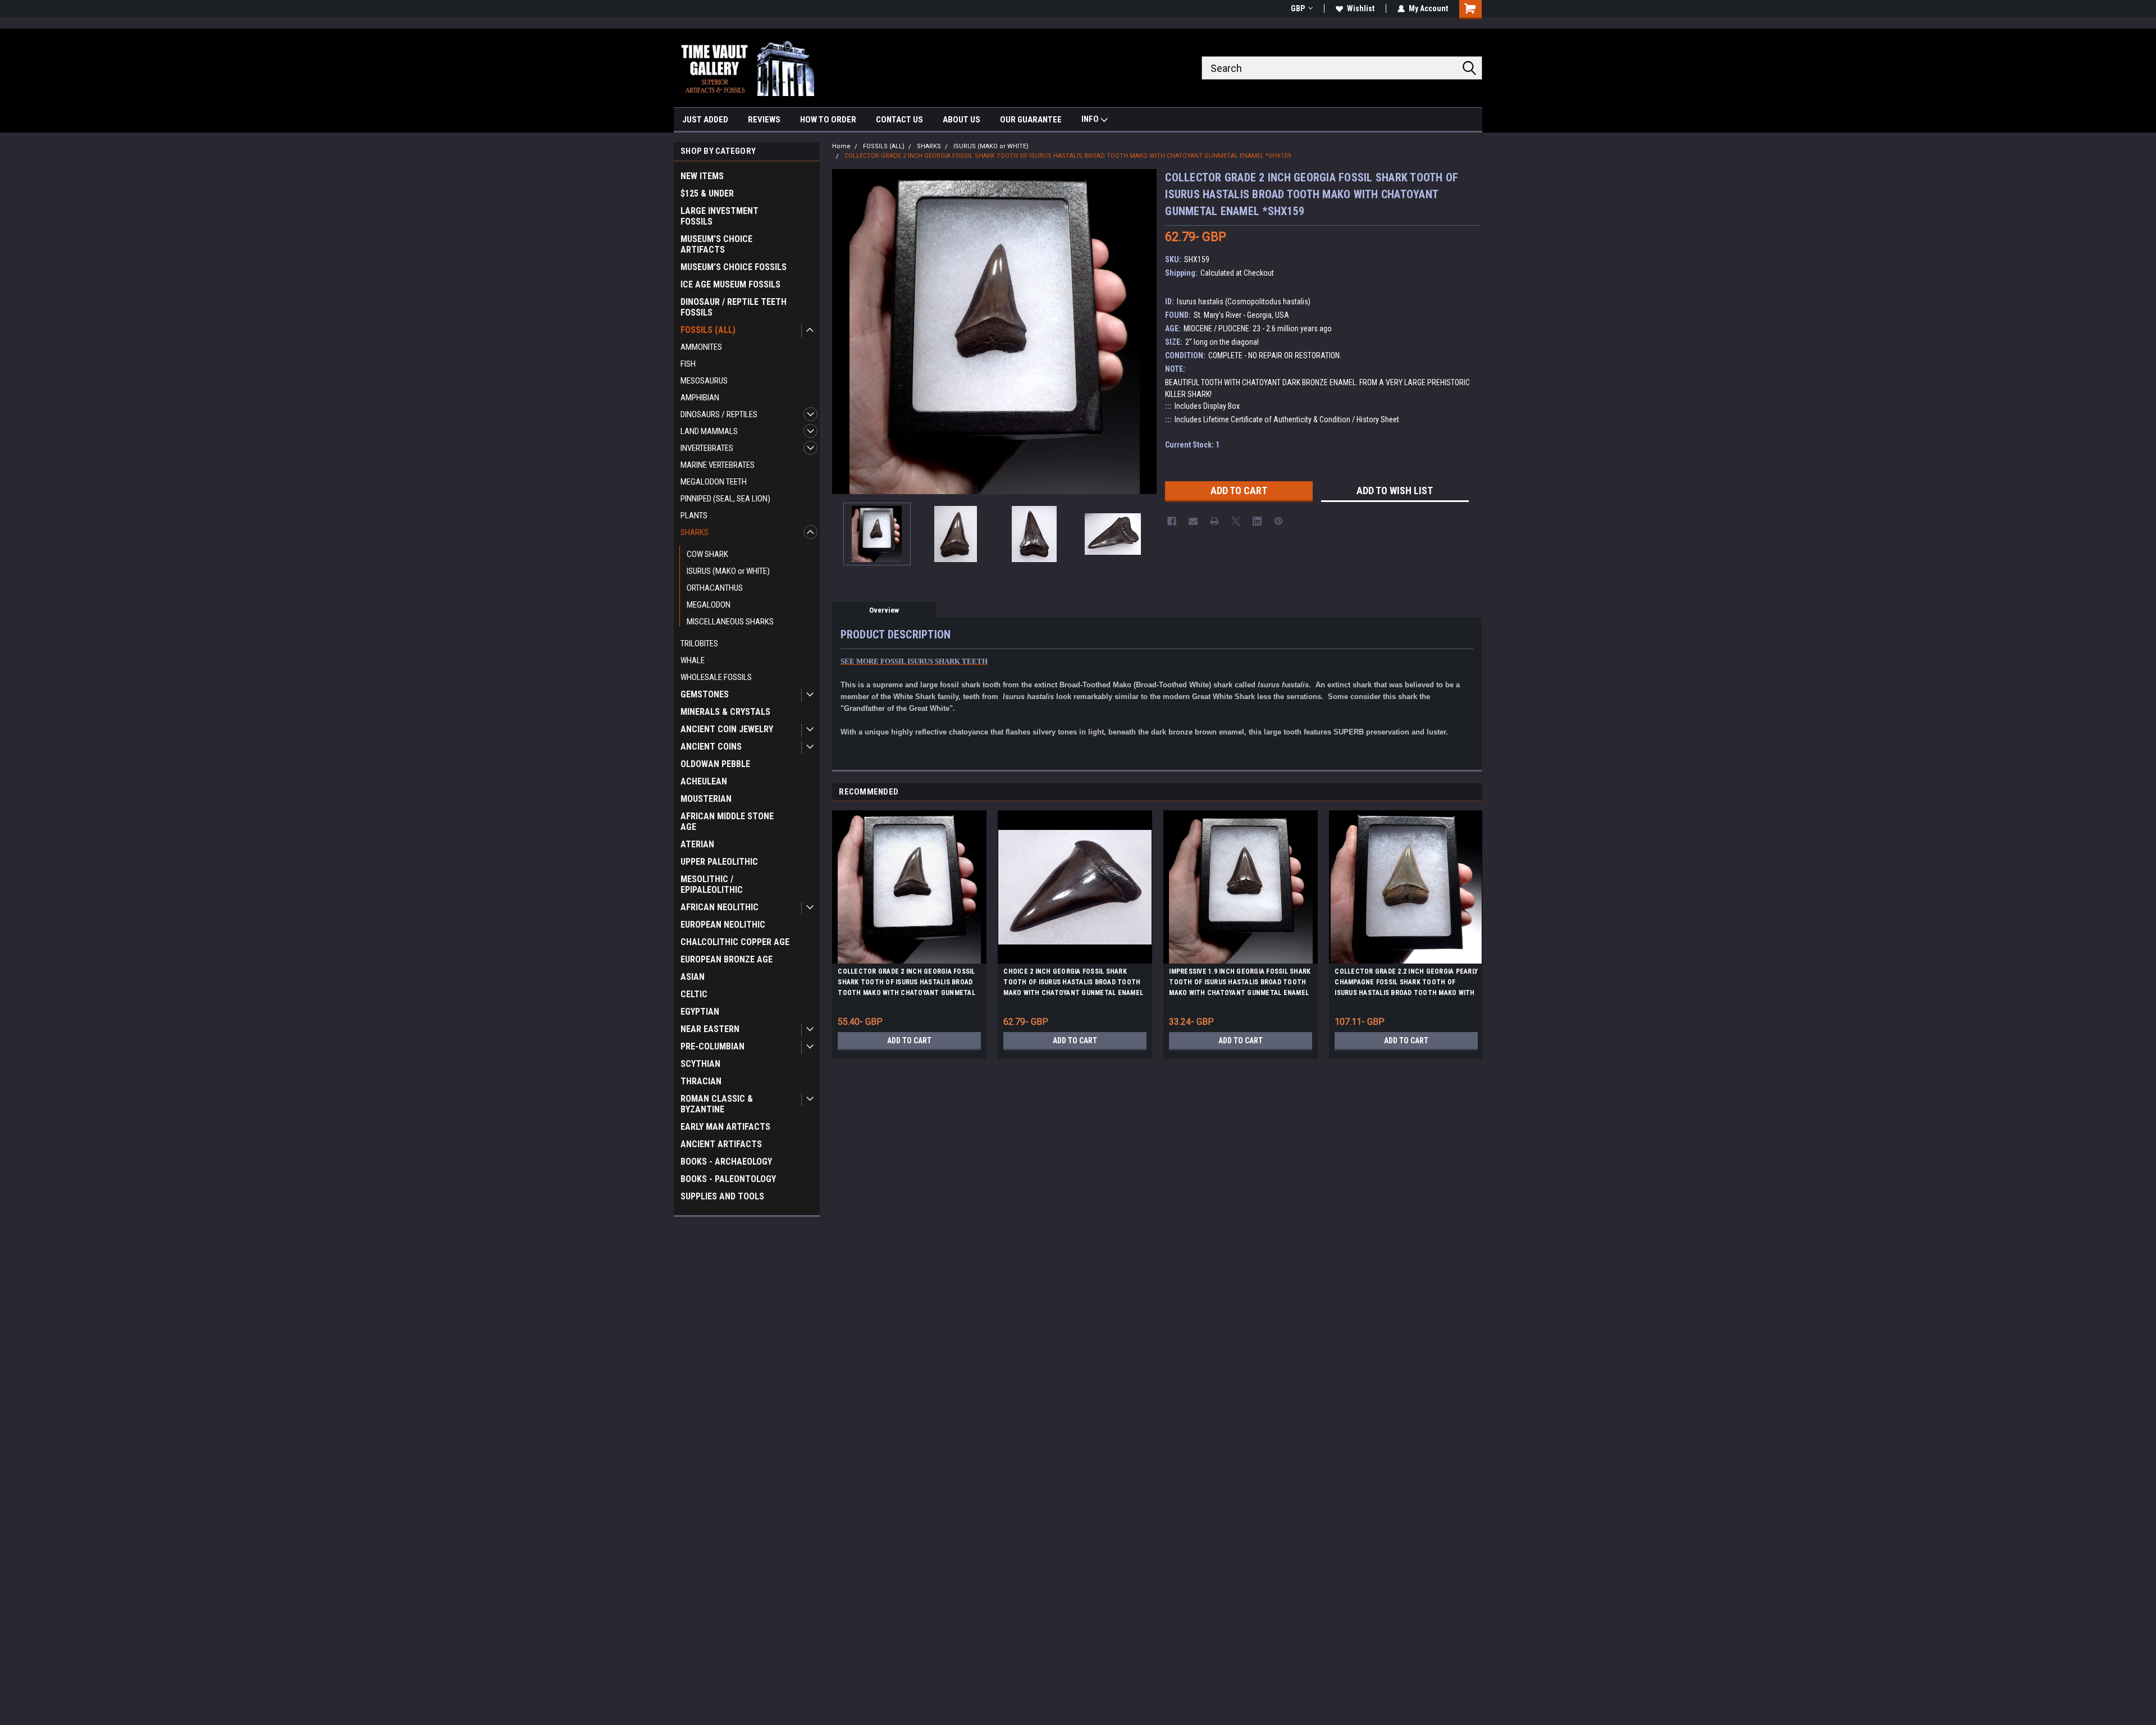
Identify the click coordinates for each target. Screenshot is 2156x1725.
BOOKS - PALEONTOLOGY (728, 1179)
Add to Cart (909, 1041)
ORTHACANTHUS (715, 588)
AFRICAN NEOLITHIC (720, 907)
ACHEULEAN (704, 781)
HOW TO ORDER (828, 120)
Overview (884, 610)
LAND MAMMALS (709, 431)
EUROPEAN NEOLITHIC (723, 925)
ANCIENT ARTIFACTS (721, 1144)
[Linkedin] (1257, 521)
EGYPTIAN (700, 1012)
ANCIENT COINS (711, 747)
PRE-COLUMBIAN (712, 1046)
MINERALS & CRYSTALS (725, 712)
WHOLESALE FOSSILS (716, 677)
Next (1145, 332)
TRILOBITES (699, 644)
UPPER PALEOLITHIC (719, 862)
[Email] (1193, 521)
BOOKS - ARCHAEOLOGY (726, 1162)
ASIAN (693, 977)
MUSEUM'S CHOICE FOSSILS (734, 267)
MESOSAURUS (704, 381)
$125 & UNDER (707, 193)
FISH (688, 364)
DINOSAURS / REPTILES (719, 414)
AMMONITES (701, 347)
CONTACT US (899, 120)
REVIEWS (764, 120)
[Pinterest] (1278, 521)
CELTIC (694, 994)
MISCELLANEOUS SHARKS (730, 622)
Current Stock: (1192, 445)
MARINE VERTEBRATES (718, 465)
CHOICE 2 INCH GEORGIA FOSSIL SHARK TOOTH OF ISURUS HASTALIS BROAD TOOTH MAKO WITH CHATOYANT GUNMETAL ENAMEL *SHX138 (1073, 984)
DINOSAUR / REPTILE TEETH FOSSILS (734, 307)
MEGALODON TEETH (714, 482)
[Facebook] (1172, 521)
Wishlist (1361, 8)
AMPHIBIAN (700, 398)
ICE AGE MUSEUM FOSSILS (730, 284)
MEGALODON (709, 605)
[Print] (1214, 521)
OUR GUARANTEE (1031, 120)
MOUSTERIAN (706, 799)
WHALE (693, 660)
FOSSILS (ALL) (708, 330)
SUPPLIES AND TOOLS (722, 1196)
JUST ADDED (705, 120)
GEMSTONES (705, 694)
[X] (1236, 521)
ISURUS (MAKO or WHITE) (728, 571)
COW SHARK (707, 554)
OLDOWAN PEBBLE (715, 764)
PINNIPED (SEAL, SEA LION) (725, 499)
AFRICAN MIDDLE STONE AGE (727, 822)
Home (841, 146)
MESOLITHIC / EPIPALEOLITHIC (712, 884)
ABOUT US (961, 120)
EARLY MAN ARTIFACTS (725, 1127)
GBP (1298, 8)
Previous (843, 332)
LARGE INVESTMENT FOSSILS (720, 216)
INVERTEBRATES (707, 448)
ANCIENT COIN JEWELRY (727, 729)
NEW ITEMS (702, 176)
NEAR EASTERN (710, 1029)
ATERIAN (697, 844)
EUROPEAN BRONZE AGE (727, 959)
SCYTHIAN (700, 1064)
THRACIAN (701, 1081)
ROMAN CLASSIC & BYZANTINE (717, 1104)
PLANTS (694, 515)
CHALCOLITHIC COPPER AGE (735, 942)
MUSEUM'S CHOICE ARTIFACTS (716, 244)
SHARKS (695, 532)
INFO (1091, 119)
